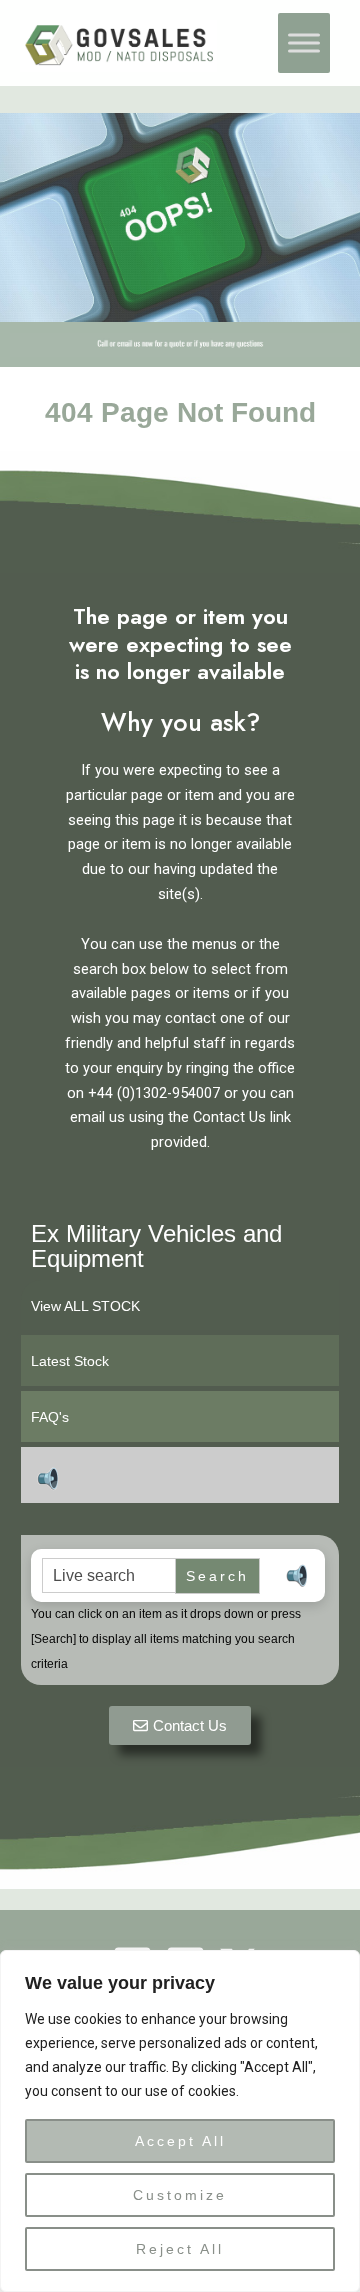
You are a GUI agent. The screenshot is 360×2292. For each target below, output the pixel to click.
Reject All (180, 2249)
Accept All (180, 2141)
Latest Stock (70, 1361)
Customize (180, 2195)
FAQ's (50, 1417)
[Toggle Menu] (304, 43)
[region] (180, 2121)
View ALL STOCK (85, 1306)
